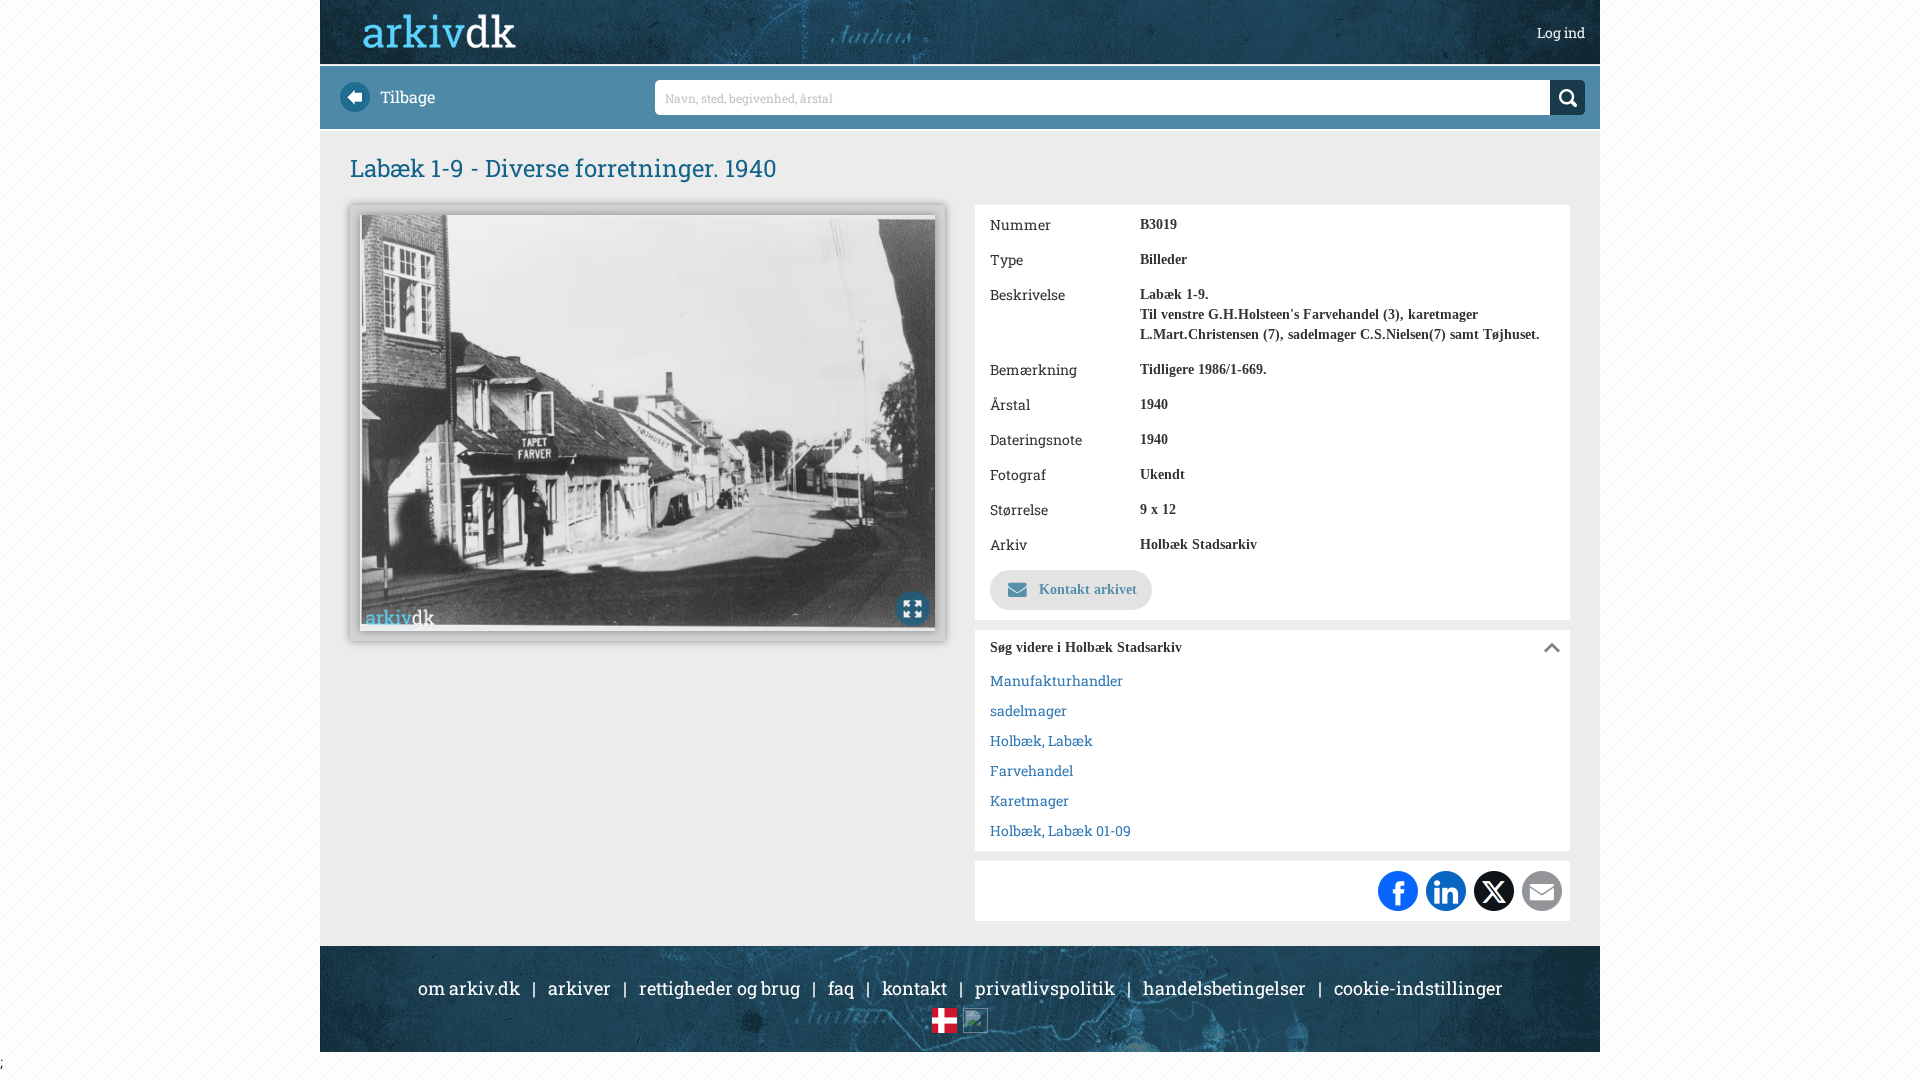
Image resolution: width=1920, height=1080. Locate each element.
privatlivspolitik (1045, 988)
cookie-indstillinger (1418, 988)
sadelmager (1028, 710)
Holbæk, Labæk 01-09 (1060, 830)
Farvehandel (1031, 770)
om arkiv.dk (469, 988)
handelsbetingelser (1224, 988)
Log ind (1561, 32)
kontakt (914, 988)
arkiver (579, 988)
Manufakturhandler (1056, 680)
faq (841, 988)
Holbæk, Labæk (1041, 740)
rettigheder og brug (719, 988)
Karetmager (1029, 800)
